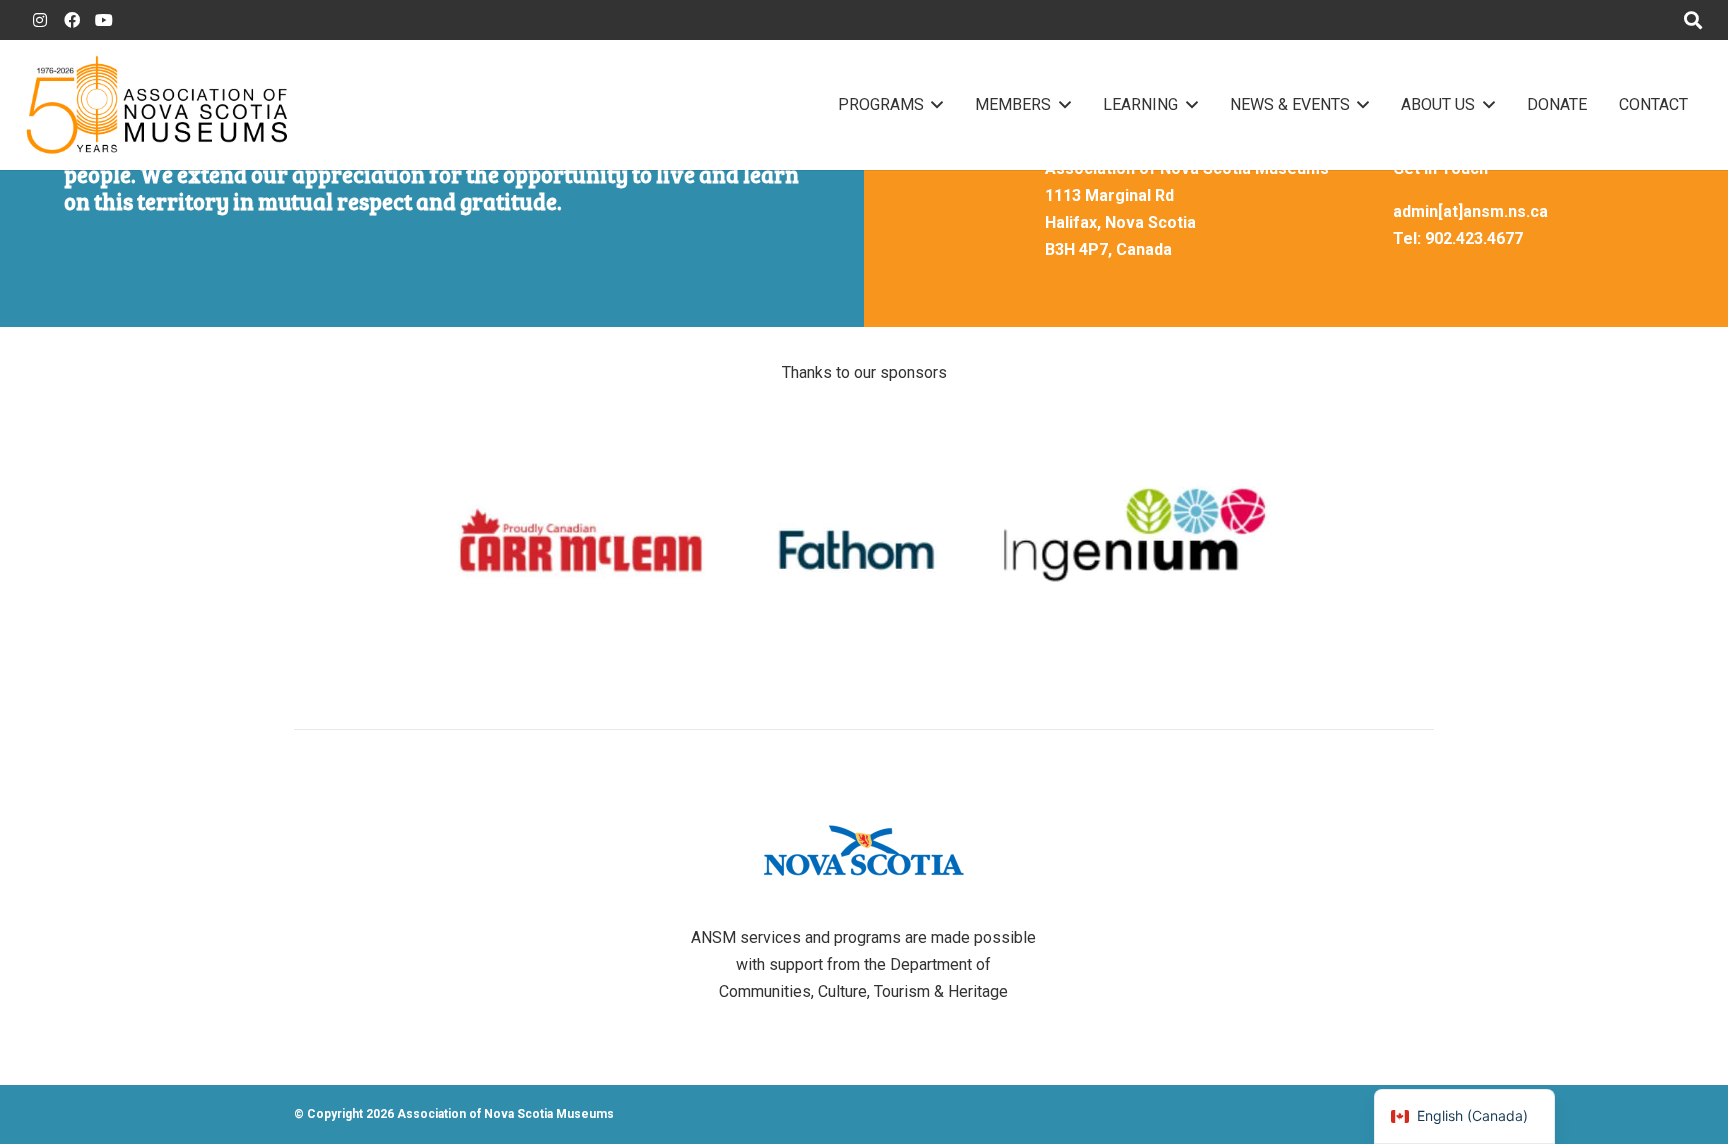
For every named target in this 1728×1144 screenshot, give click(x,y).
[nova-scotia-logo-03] (864, 850)
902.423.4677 (1474, 238)
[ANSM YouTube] (104, 20)
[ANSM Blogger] (40, 20)
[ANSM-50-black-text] (156, 105)
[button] (934, 105)
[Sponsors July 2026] (864, 541)
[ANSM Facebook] (72, 20)
